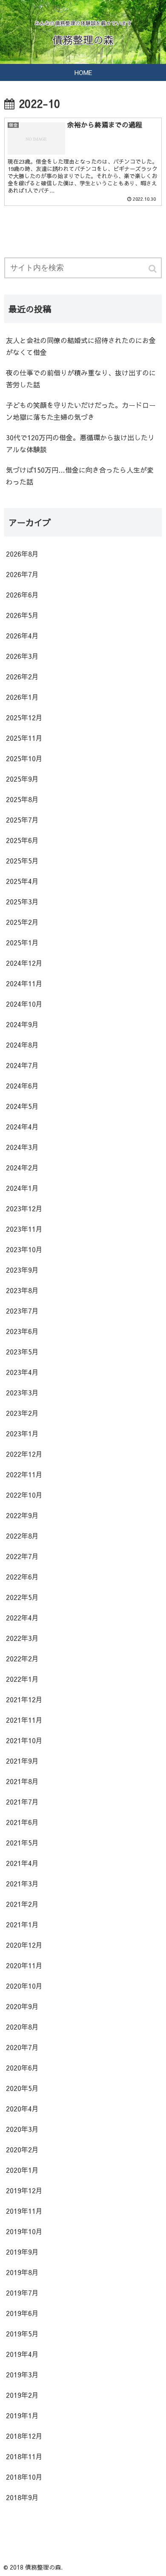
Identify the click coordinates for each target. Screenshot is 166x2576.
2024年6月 (22, 1086)
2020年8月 (22, 2027)
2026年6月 (22, 595)
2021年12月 (24, 1699)
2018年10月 (24, 2477)
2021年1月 (22, 1924)
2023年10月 (24, 1249)
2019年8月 (22, 2272)
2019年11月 (24, 2211)
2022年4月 (22, 1617)
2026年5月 (22, 615)
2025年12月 (24, 717)
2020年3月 (22, 2129)
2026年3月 (22, 656)
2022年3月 (22, 1638)
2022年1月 (22, 1679)
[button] (153, 269)
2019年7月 (22, 2293)
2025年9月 (22, 779)
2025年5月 (22, 861)
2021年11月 (24, 1720)
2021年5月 (22, 1842)
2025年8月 (22, 799)
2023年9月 (22, 1270)
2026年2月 (22, 676)
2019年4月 (22, 2354)
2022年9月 (22, 1515)
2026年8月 (22, 554)
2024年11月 (24, 983)
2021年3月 (22, 1883)
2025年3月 (22, 901)
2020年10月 (24, 1986)
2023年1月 (22, 1433)
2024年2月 (22, 1167)
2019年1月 (22, 2415)
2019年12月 (24, 2190)
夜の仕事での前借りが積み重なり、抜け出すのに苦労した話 (81, 378)
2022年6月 (22, 1577)
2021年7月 (22, 1802)
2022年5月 (22, 1597)
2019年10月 (24, 2231)
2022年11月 (24, 1474)
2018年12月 (24, 2436)
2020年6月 (22, 2068)
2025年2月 (22, 922)
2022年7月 (22, 1556)
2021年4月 (22, 1863)
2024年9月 (22, 1024)
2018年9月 (22, 2497)
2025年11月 (24, 738)
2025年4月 (22, 881)
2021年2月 (22, 1904)
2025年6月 (22, 840)
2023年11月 (24, 1229)
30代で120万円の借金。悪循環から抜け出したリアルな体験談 (80, 443)
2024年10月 (24, 1004)
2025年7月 (22, 820)
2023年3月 (22, 1392)
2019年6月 (22, 2313)
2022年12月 (24, 1454)
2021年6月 (22, 1822)
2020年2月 (22, 2149)
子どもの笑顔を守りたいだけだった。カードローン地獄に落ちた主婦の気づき (81, 411)
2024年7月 (22, 1065)
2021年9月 (22, 1761)
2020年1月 (22, 2170)
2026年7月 (22, 574)
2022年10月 (24, 1495)
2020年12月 (24, 1945)
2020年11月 (24, 1965)
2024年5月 (22, 1106)
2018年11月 (24, 2456)
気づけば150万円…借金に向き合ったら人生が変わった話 (80, 476)
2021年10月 (24, 1740)
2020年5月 (22, 2088)
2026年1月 (22, 697)
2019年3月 (22, 2374)
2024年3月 (22, 1147)
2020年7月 (22, 2047)
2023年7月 (22, 1311)
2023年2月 (22, 1413)
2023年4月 (22, 1372)
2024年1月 (22, 1188)
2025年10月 (24, 758)
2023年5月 (22, 1352)
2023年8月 (22, 1290)
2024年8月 (22, 1045)
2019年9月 (22, 2252)
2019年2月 (22, 2395)
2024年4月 (22, 1126)
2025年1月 (22, 942)
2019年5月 (22, 2333)
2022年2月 (22, 1658)
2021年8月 (22, 1781)
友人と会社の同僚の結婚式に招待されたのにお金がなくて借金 (81, 346)
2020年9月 (22, 2006)
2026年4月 (22, 635)
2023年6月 (22, 1331)
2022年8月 (22, 1536)
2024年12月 (24, 963)
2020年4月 (22, 2108)
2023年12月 (24, 1208)
